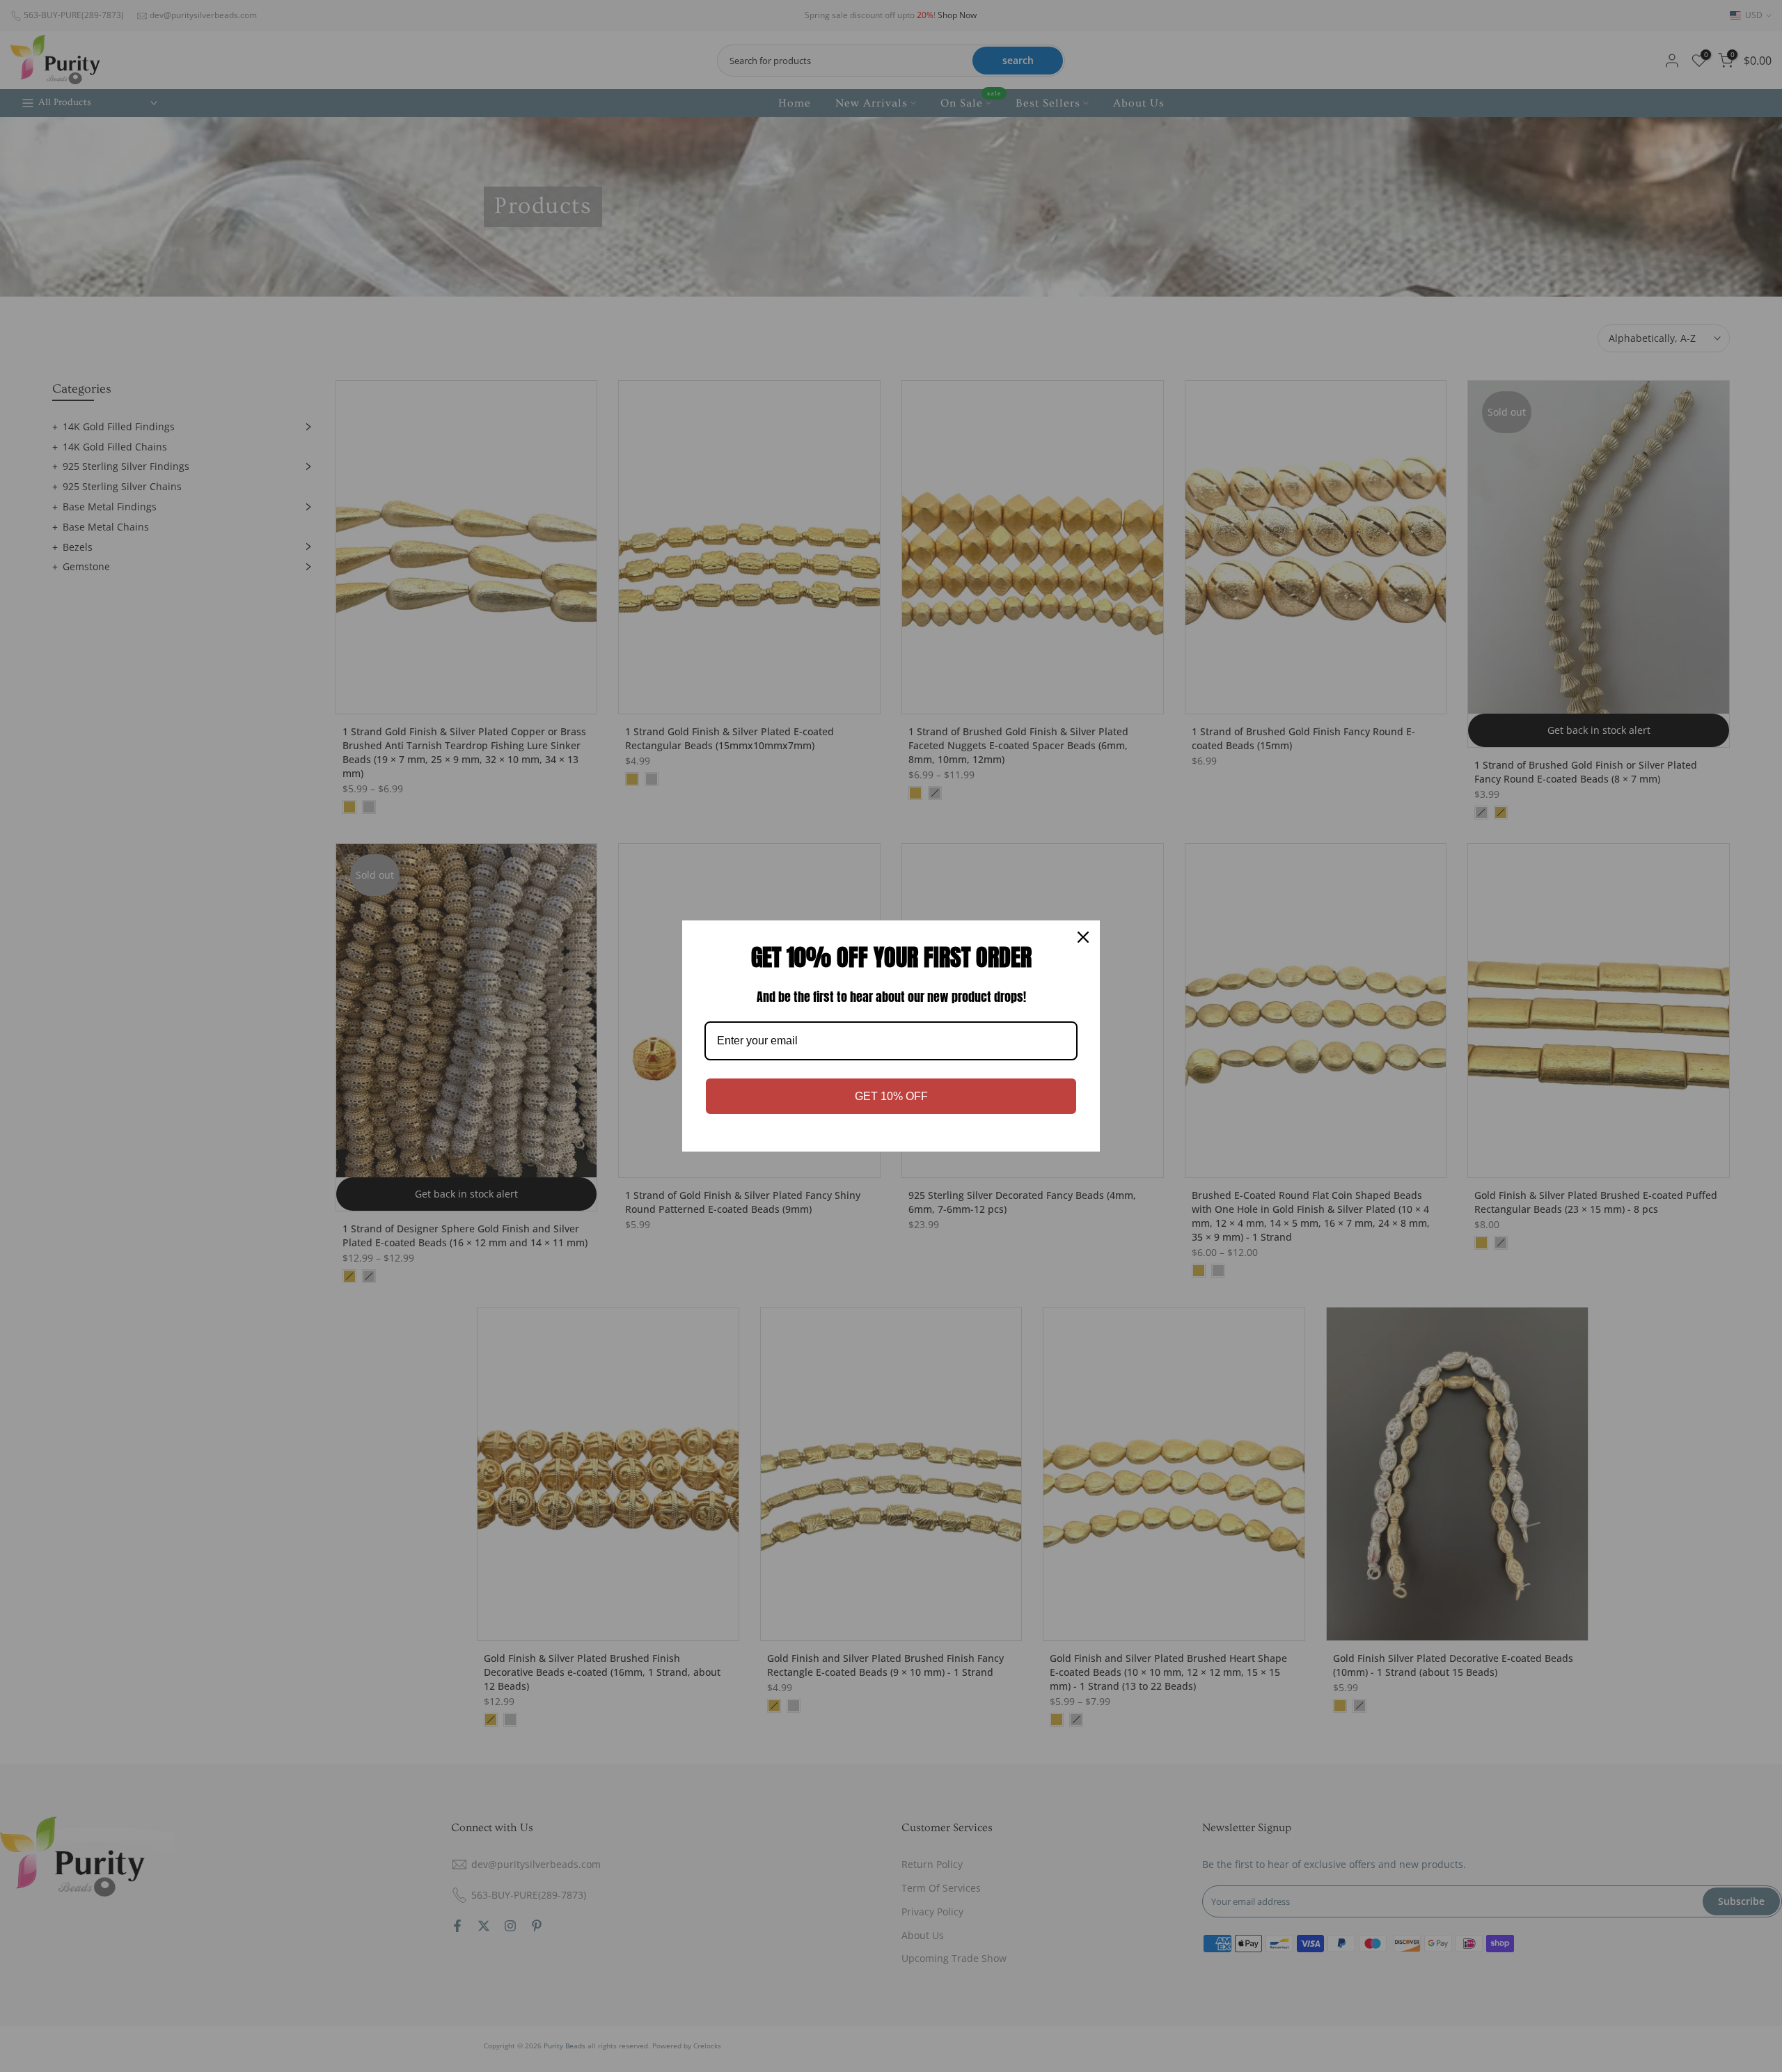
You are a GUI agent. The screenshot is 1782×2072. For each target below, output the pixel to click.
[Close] (1083, 937)
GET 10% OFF (891, 1096)
